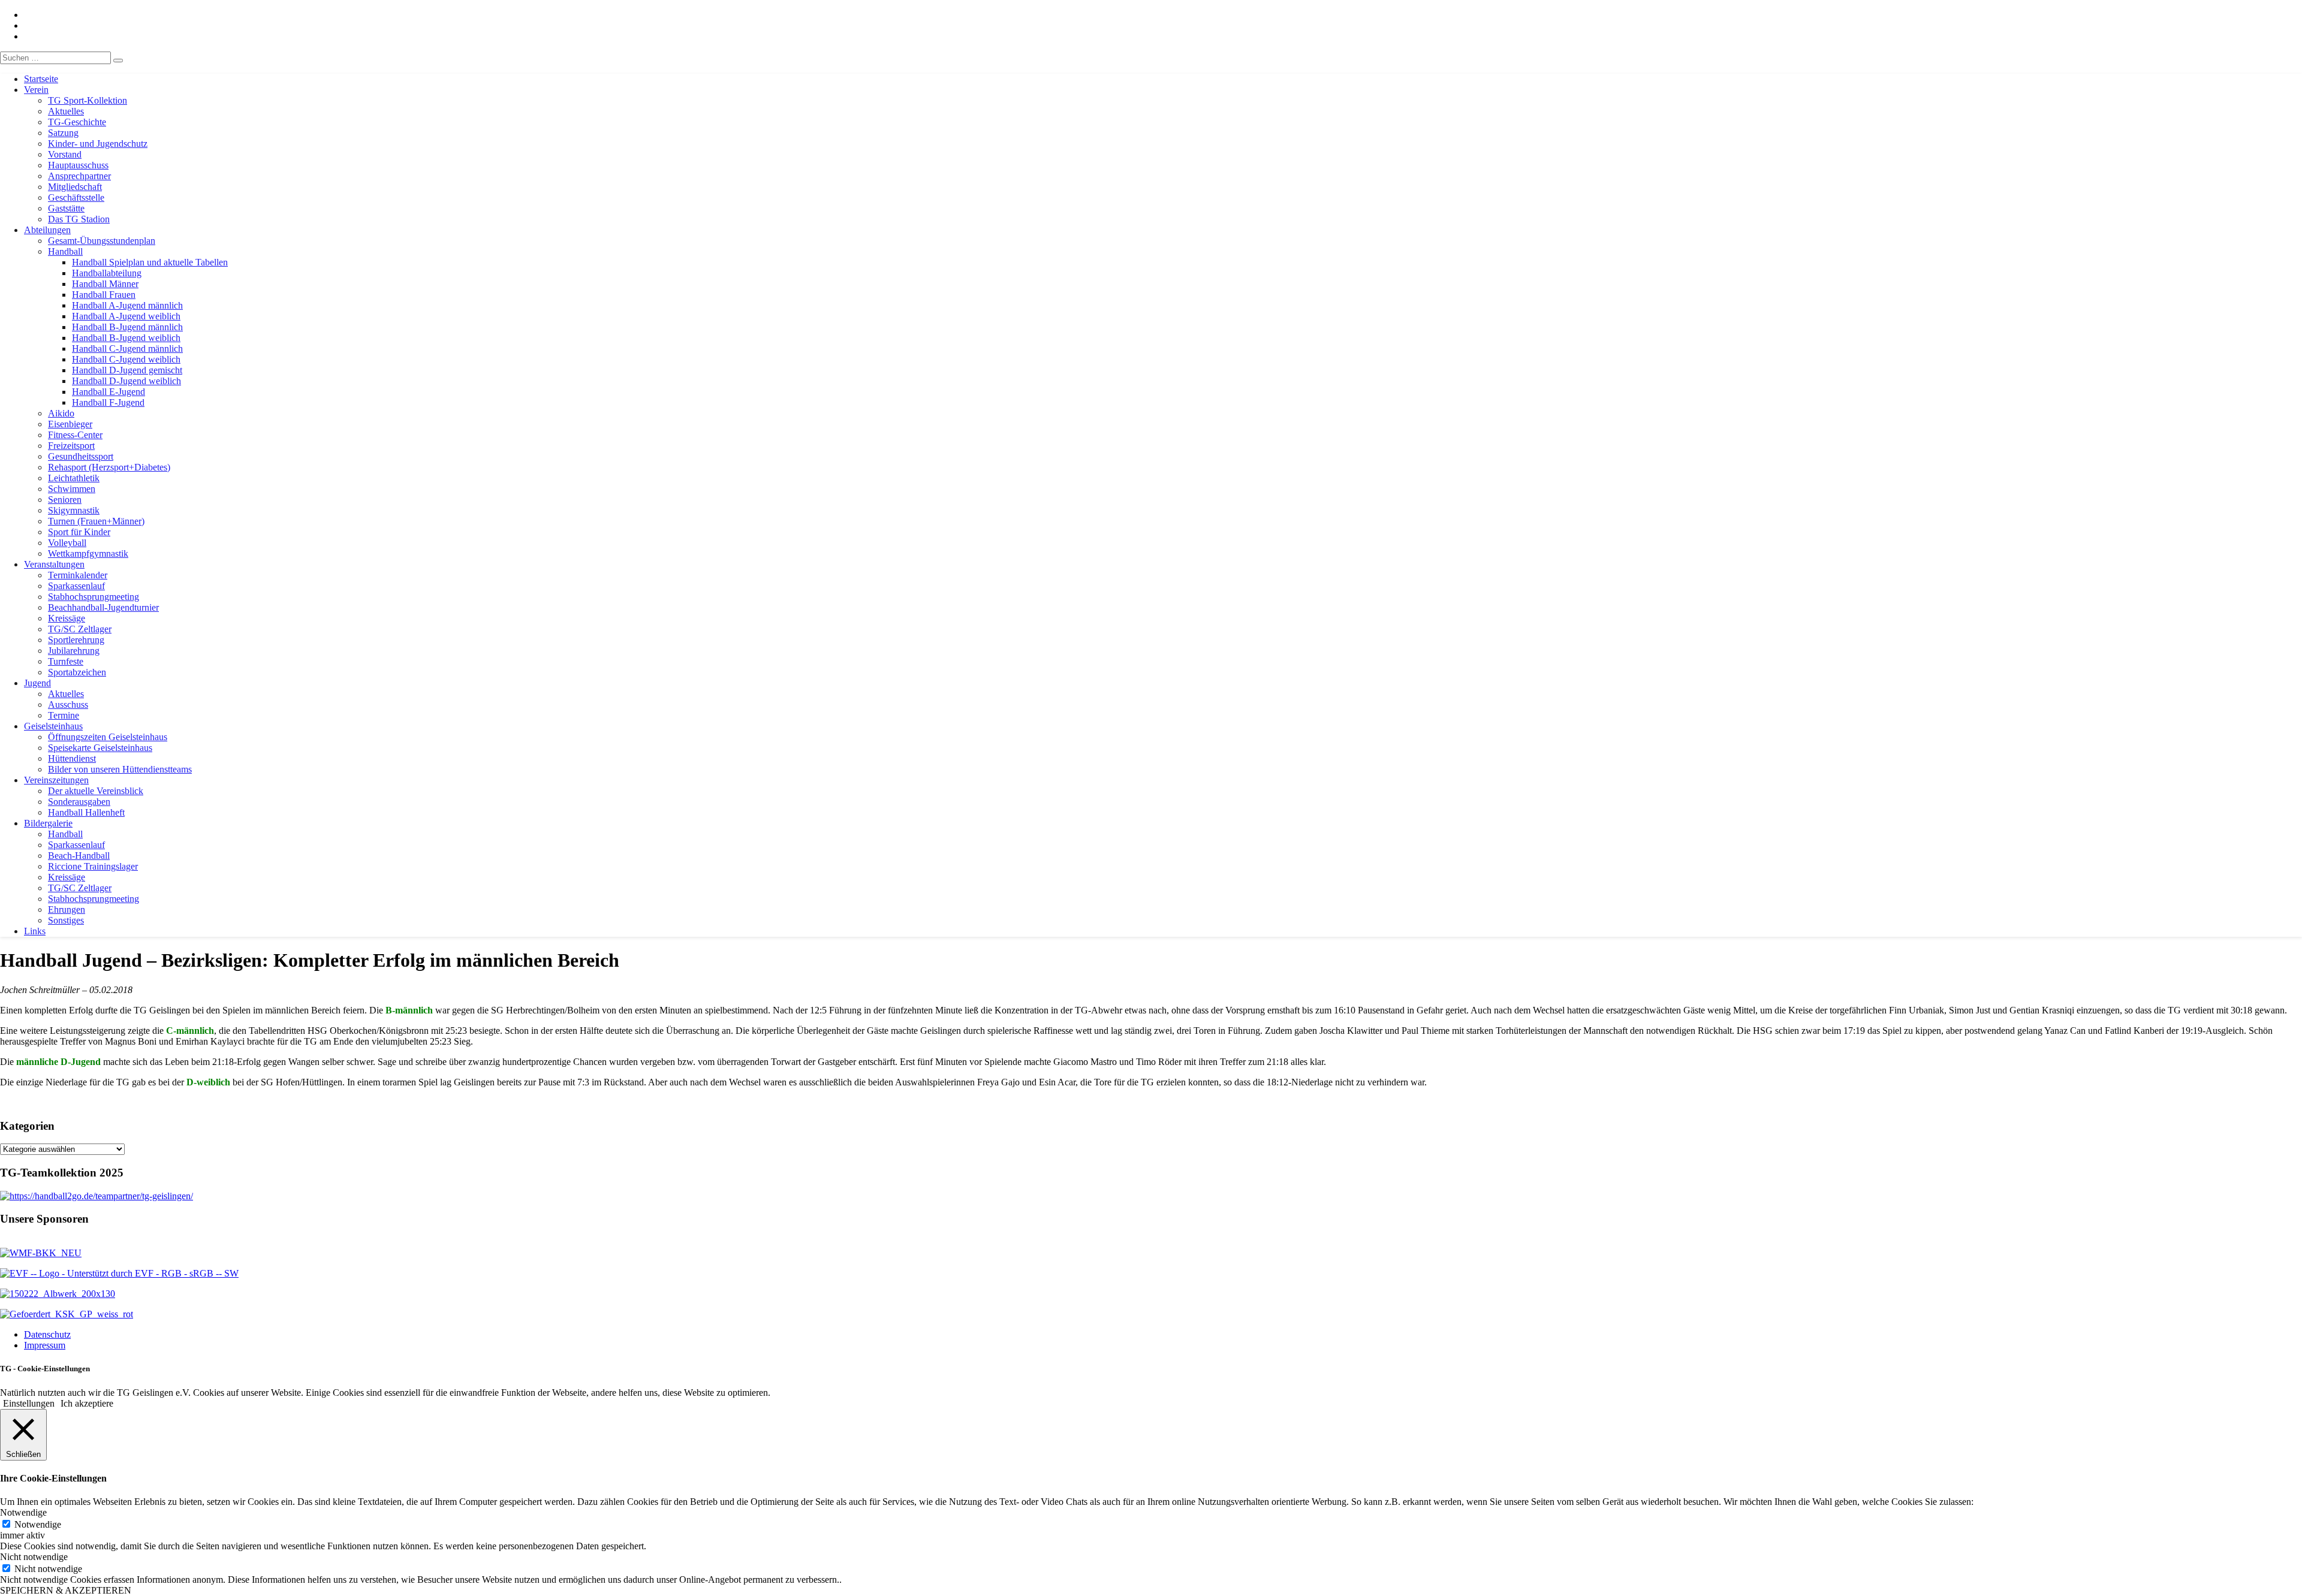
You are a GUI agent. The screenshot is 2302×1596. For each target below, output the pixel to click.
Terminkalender (78, 575)
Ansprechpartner (79, 176)
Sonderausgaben (79, 802)
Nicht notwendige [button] (34, 1557)
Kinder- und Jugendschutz (98, 144)
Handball (65, 251)
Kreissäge (67, 618)
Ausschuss (68, 705)
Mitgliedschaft (75, 187)
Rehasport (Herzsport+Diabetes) (109, 467)
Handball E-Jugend (109, 392)
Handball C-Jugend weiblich (126, 359)
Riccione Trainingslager (93, 866)
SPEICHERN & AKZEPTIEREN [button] (66, 1590)
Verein (36, 90)
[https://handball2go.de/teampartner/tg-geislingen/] (97, 1196)
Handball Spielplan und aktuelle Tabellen (150, 262)
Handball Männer (105, 284)
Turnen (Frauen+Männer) (96, 521)
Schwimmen (72, 489)
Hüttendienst (72, 758)
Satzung (63, 133)
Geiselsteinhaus (53, 726)
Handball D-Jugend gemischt (127, 370)
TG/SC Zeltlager (80, 629)
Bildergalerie (48, 823)
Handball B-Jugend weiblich (126, 338)
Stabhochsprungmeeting (94, 597)
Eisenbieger (70, 424)
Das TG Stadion (79, 219)
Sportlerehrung (76, 640)
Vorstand (65, 154)
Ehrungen (67, 909)
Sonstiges (66, 920)
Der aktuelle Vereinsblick (96, 791)
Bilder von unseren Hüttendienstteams (120, 769)
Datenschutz (47, 1334)
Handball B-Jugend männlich (127, 327)
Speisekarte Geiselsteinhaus (100, 748)
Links (35, 931)
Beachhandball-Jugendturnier (103, 607)
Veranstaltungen (54, 564)
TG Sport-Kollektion (88, 100)
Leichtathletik (74, 478)
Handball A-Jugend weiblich (126, 316)
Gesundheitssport (81, 456)
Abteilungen (47, 230)
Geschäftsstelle (76, 197)
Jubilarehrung (74, 651)
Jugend (37, 683)
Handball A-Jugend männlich (127, 305)
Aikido (61, 413)
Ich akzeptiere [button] (87, 1403)
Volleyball (67, 543)
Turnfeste (66, 661)
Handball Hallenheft (86, 812)
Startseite (41, 79)
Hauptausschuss (78, 165)
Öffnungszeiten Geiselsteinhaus (108, 737)
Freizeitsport (71, 446)
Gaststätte (66, 208)
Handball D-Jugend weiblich (126, 381)
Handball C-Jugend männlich (127, 349)
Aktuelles (66, 111)
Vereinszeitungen (56, 780)
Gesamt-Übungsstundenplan (102, 241)
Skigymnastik (74, 510)
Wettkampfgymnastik (88, 553)
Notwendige (38, 1524)
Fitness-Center (75, 435)
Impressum (45, 1345)
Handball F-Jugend (108, 402)
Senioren (65, 500)
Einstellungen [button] (29, 1403)
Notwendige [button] (23, 1512)
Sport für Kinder (79, 532)
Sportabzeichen (77, 672)
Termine (64, 715)
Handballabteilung (107, 273)
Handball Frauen (104, 295)
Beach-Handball (79, 856)
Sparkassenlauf (76, 586)
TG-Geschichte (77, 122)
